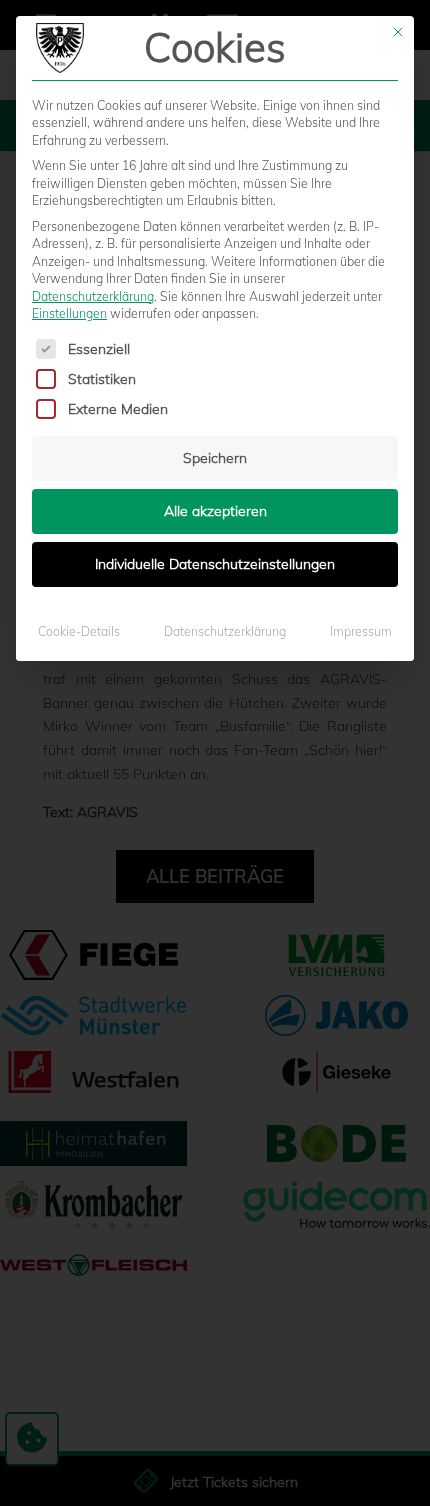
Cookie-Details (79, 631)
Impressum (361, 631)
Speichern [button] (215, 458)
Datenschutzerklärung (93, 296)
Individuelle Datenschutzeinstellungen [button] (215, 564)
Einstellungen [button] (69, 313)
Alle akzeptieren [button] (215, 511)
